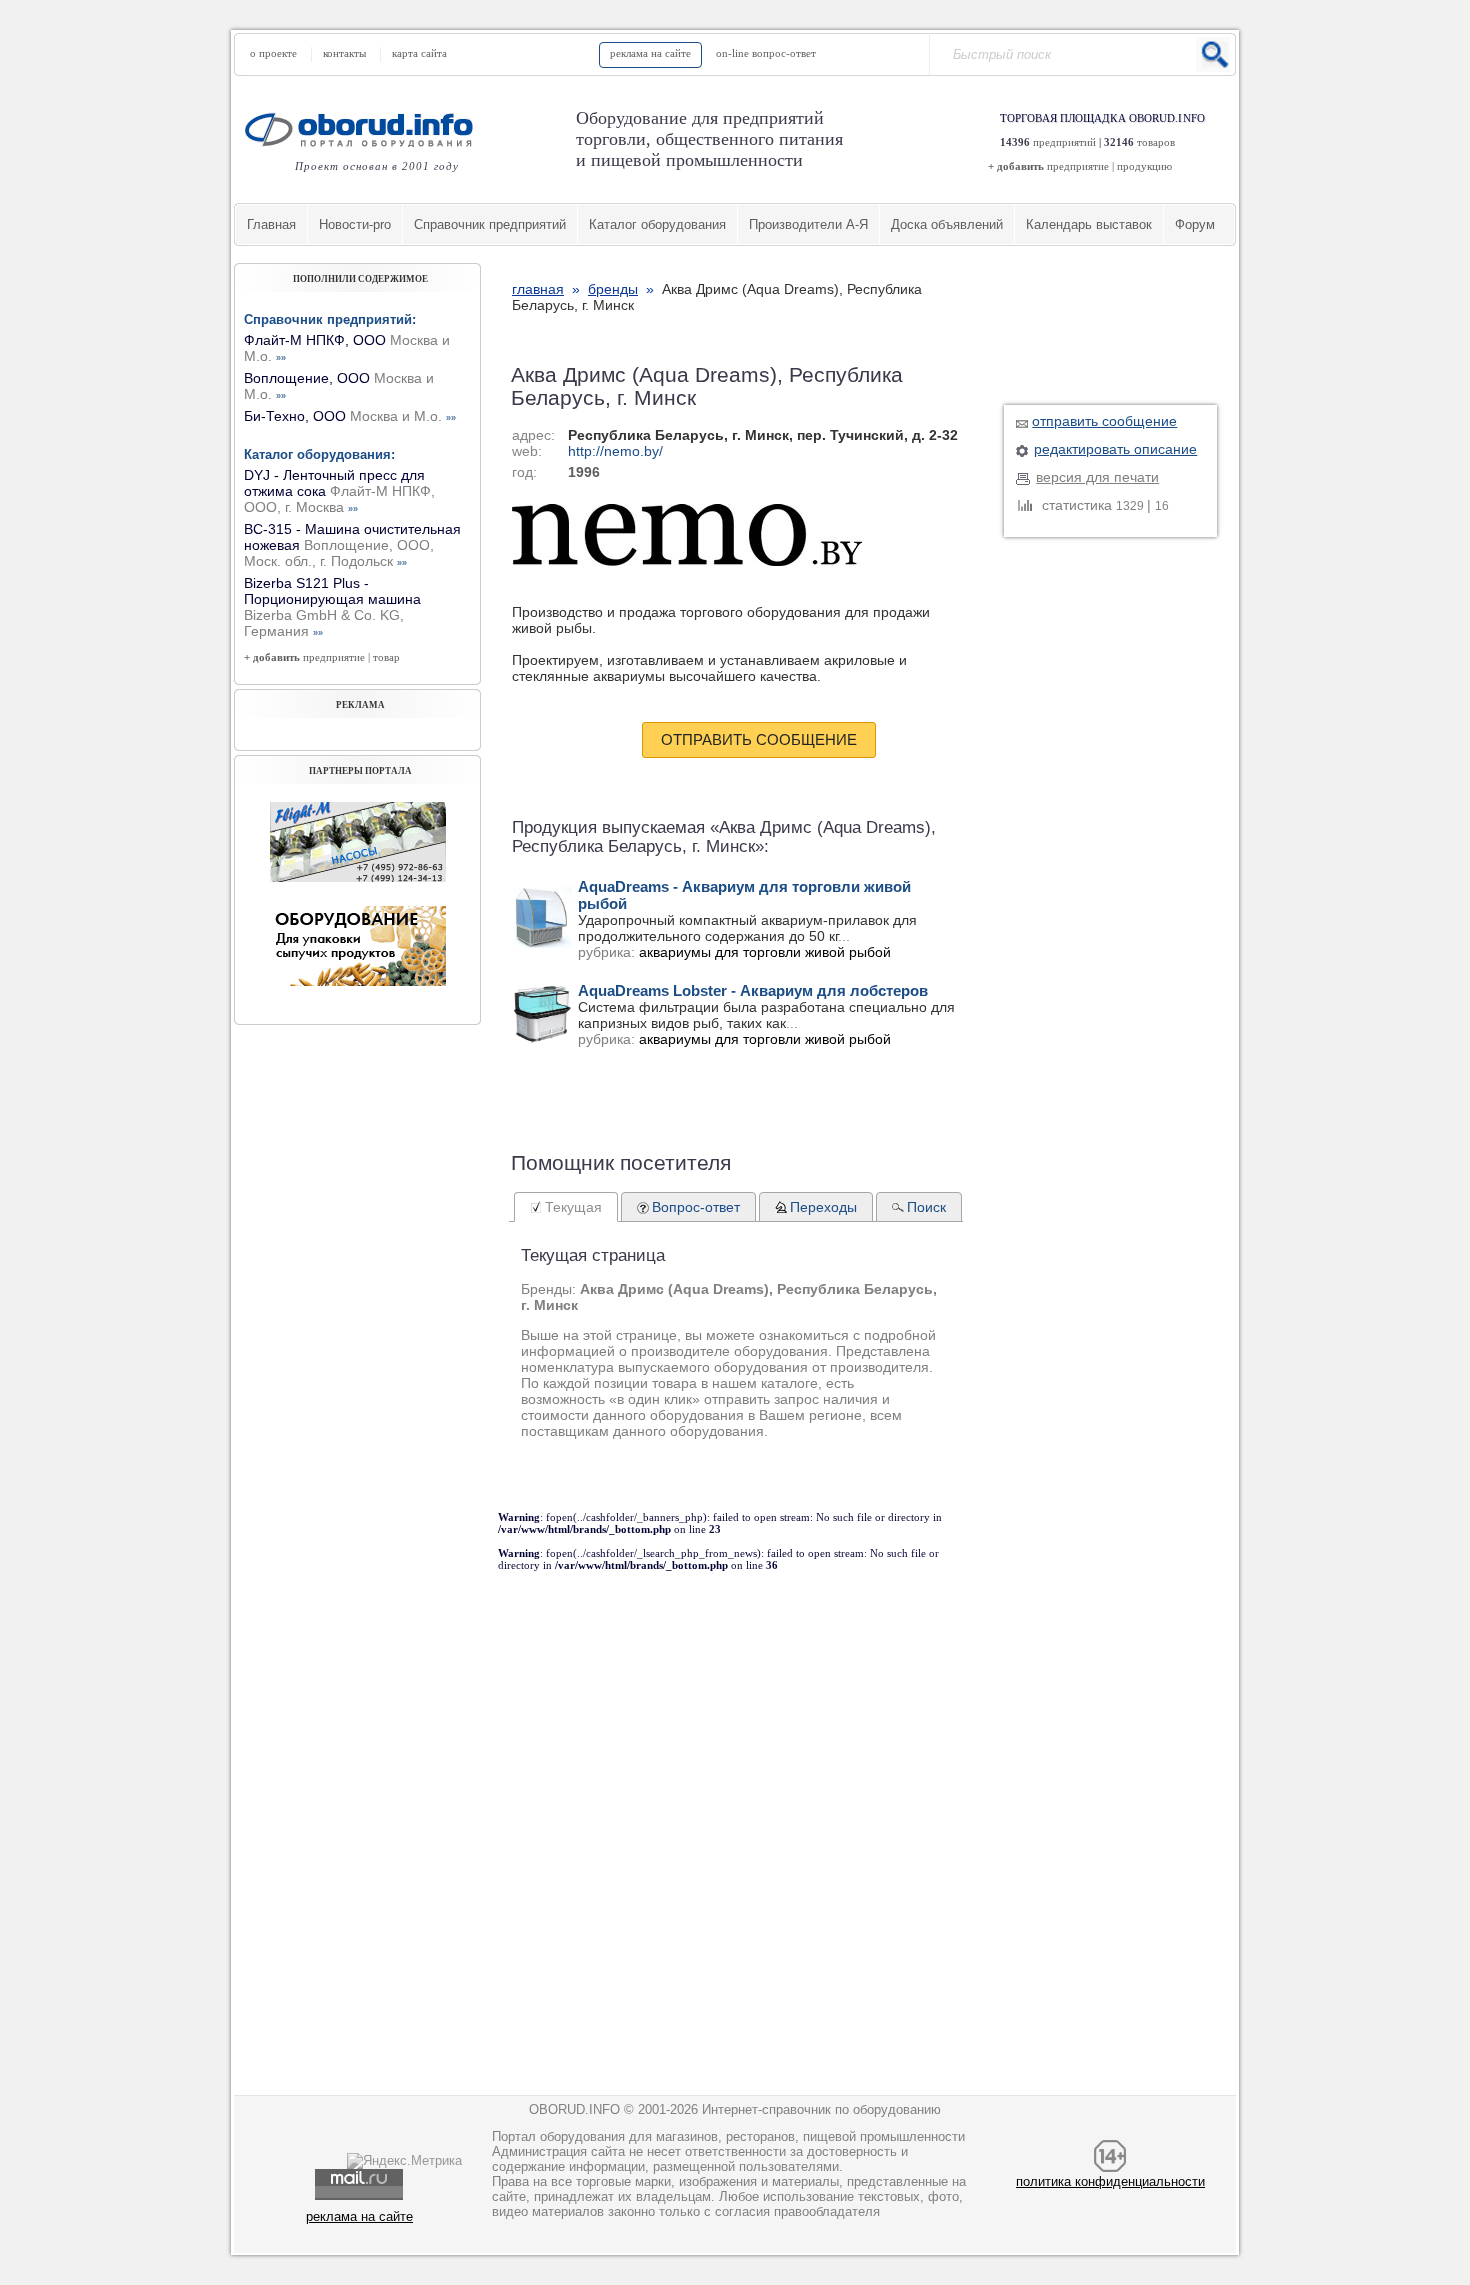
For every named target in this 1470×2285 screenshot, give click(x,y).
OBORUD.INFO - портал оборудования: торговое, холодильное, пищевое (365, 129)
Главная (271, 224)
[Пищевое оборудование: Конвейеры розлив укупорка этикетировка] (358, 877)
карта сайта (419, 53)
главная (538, 289)
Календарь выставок (1089, 224)
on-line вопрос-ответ (766, 53)
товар (386, 657)
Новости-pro (355, 224)
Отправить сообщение (759, 739)
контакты (344, 53)
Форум (1195, 224)
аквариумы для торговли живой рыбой (765, 952)
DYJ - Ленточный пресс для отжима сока (339, 491)
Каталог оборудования (657, 224)
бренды (613, 289)
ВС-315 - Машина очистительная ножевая (352, 545)
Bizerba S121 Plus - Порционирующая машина (332, 607)
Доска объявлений (947, 224)
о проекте (273, 53)
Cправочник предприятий (490, 224)
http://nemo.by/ (615, 451)
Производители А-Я (808, 224)
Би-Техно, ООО (350, 416)
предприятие (1078, 166)
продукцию (1144, 166)
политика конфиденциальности (1110, 2181)
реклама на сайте (650, 53)
